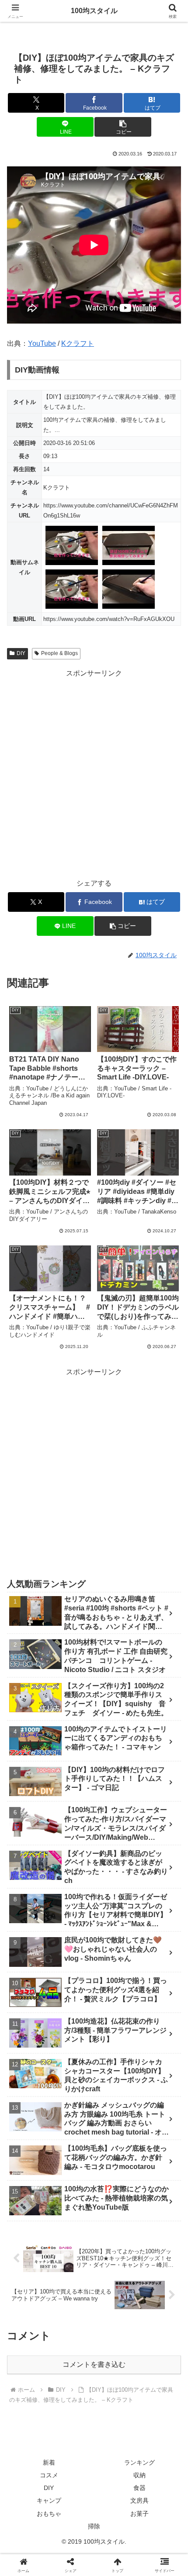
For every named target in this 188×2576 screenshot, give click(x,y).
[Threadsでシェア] (73, 2323)
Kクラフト (78, 343)
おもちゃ (49, 2514)
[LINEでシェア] (31, 2347)
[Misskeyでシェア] (157, 2298)
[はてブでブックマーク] (157, 2323)
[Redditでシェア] (115, 2323)
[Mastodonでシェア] (73, 2298)
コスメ (49, 2475)
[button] (123, 127)
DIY (21, 653)
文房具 (139, 2500)
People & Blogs (59, 653)
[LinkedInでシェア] (115, 2347)
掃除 (94, 2526)
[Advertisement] (94, 774)
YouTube (42, 343)
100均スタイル (94, 11)
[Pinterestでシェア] (73, 2347)
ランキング (139, 2462)
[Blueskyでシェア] (115, 2298)
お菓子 (139, 2514)
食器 (139, 2488)
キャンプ (49, 2500)
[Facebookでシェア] (31, 2323)
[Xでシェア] (31, 2298)
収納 (139, 2475)
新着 (49, 2462)
